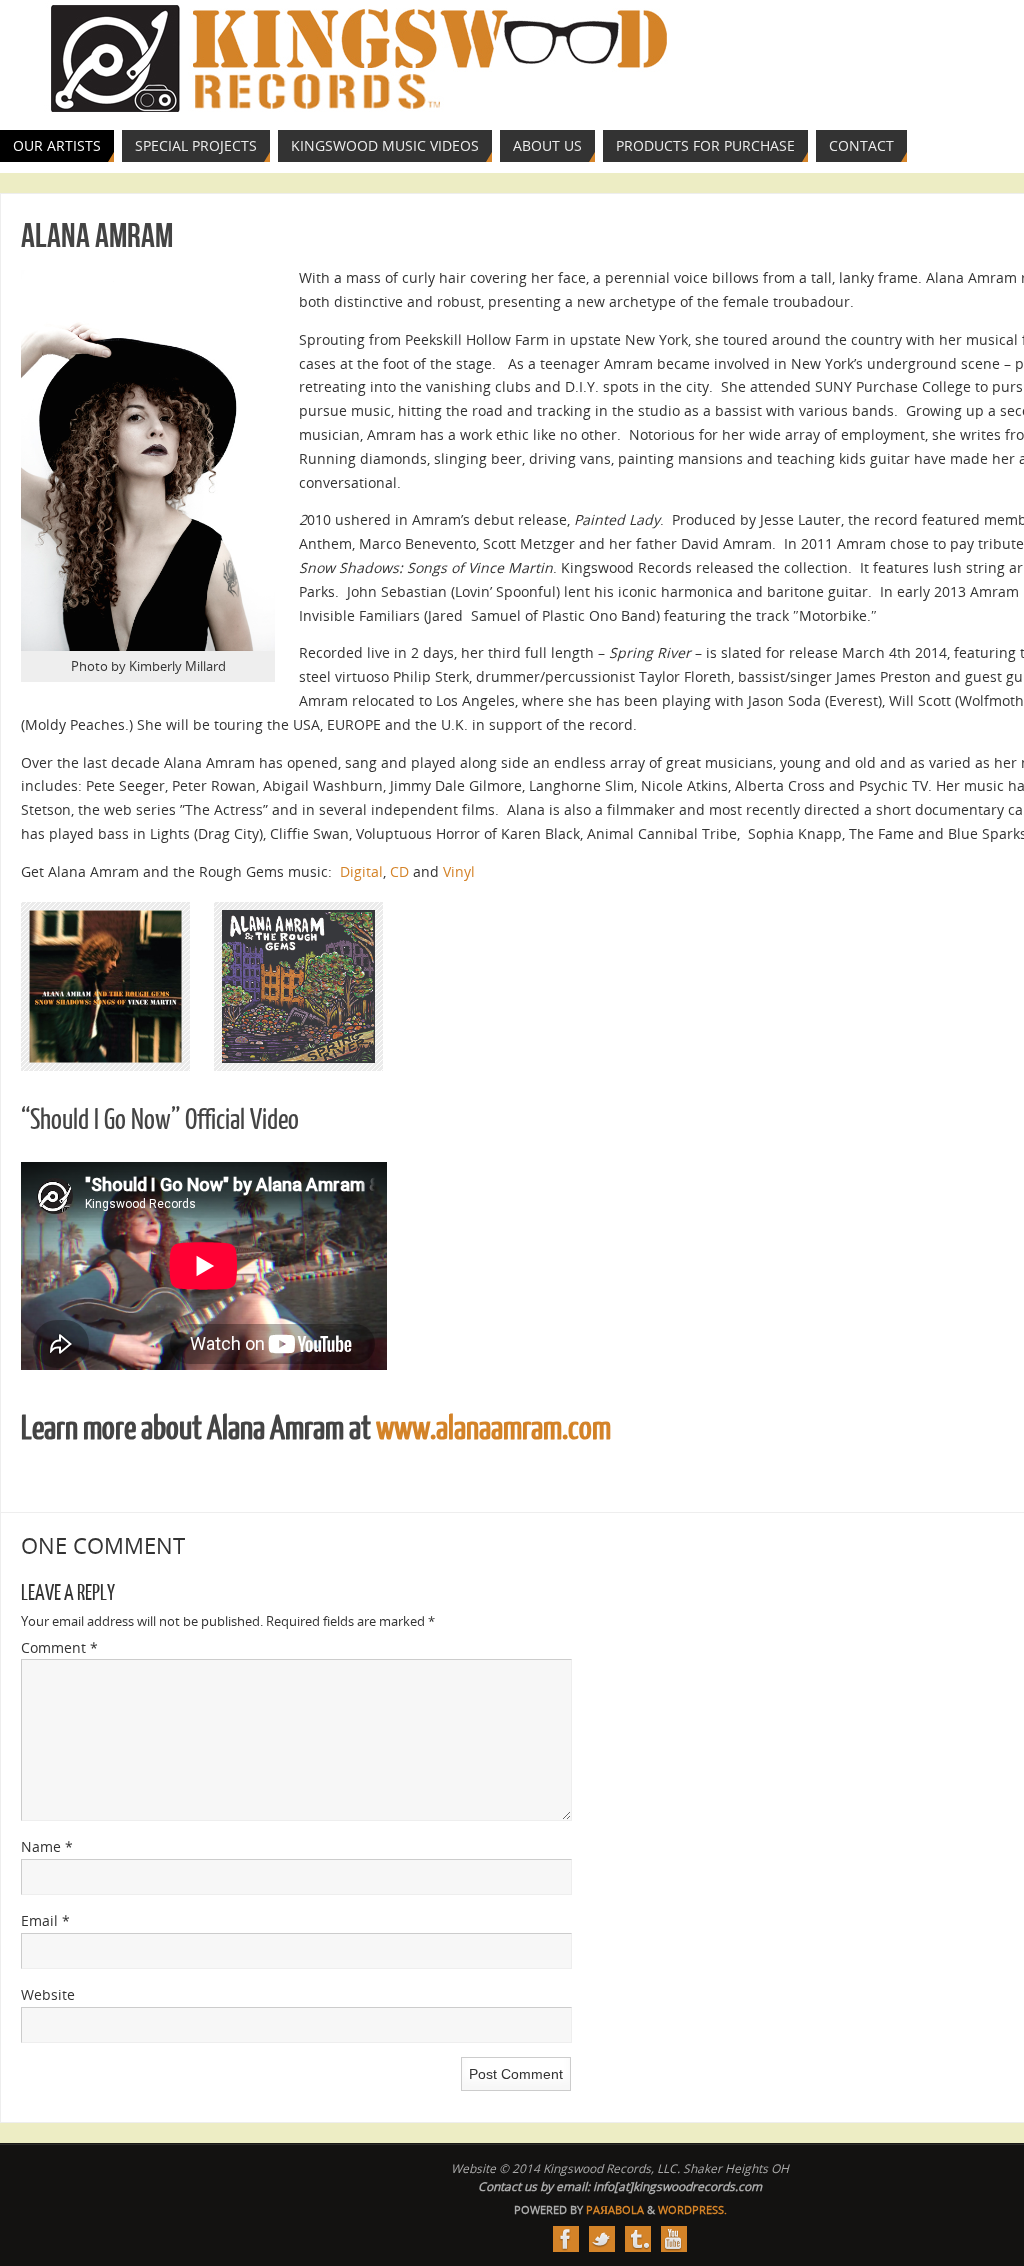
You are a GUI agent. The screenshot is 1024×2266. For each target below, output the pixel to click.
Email (45, 1920)
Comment (59, 1647)
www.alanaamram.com (493, 1429)
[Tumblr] (638, 2239)
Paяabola (615, 2209)
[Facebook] (566, 2239)
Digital (361, 871)
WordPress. (692, 2209)
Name (47, 1846)
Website (48, 1994)
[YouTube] (674, 2239)
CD (399, 871)
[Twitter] (602, 2239)
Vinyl (459, 871)
